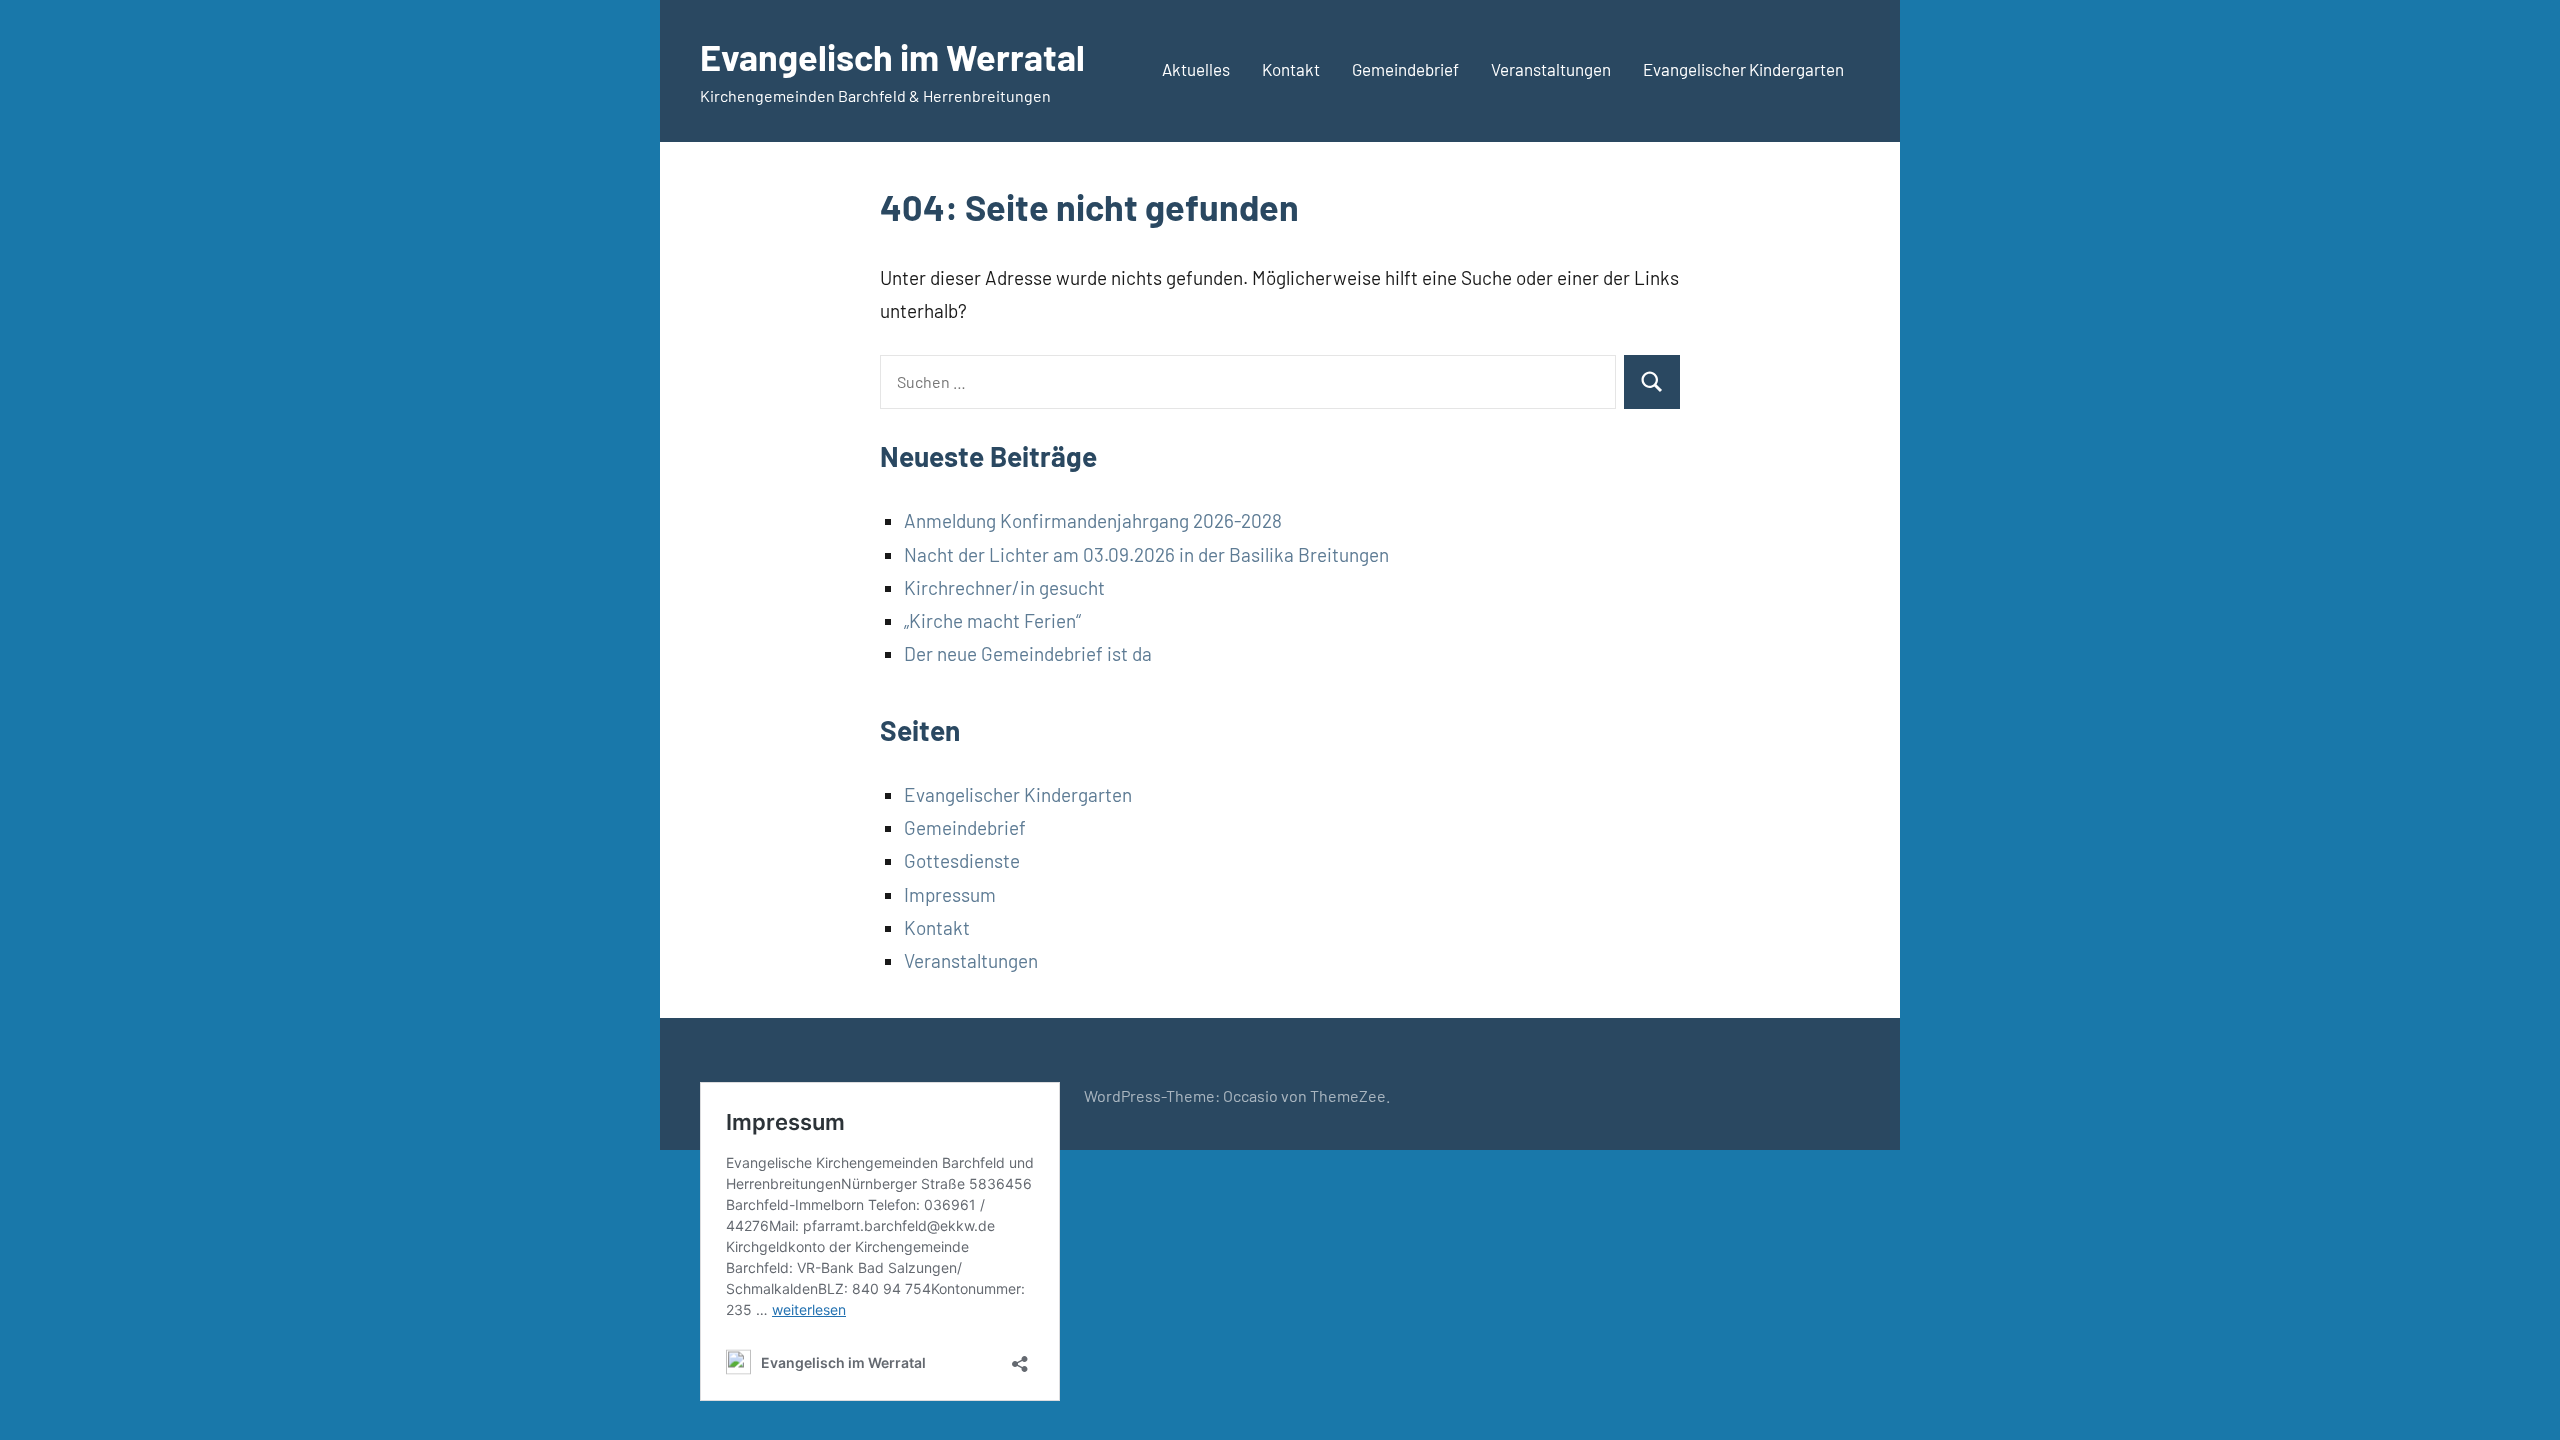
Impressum (950, 894)
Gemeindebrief (1405, 69)
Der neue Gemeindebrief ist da (1028, 653)
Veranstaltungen (1551, 69)
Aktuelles (1196, 69)
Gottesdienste (962, 860)
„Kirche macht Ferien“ (992, 620)
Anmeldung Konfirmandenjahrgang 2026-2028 (1093, 520)
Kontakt (1291, 69)
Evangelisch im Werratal (892, 56)
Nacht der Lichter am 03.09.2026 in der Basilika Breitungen (1146, 554)
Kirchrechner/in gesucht (1004, 587)
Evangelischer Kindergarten (1743, 69)
